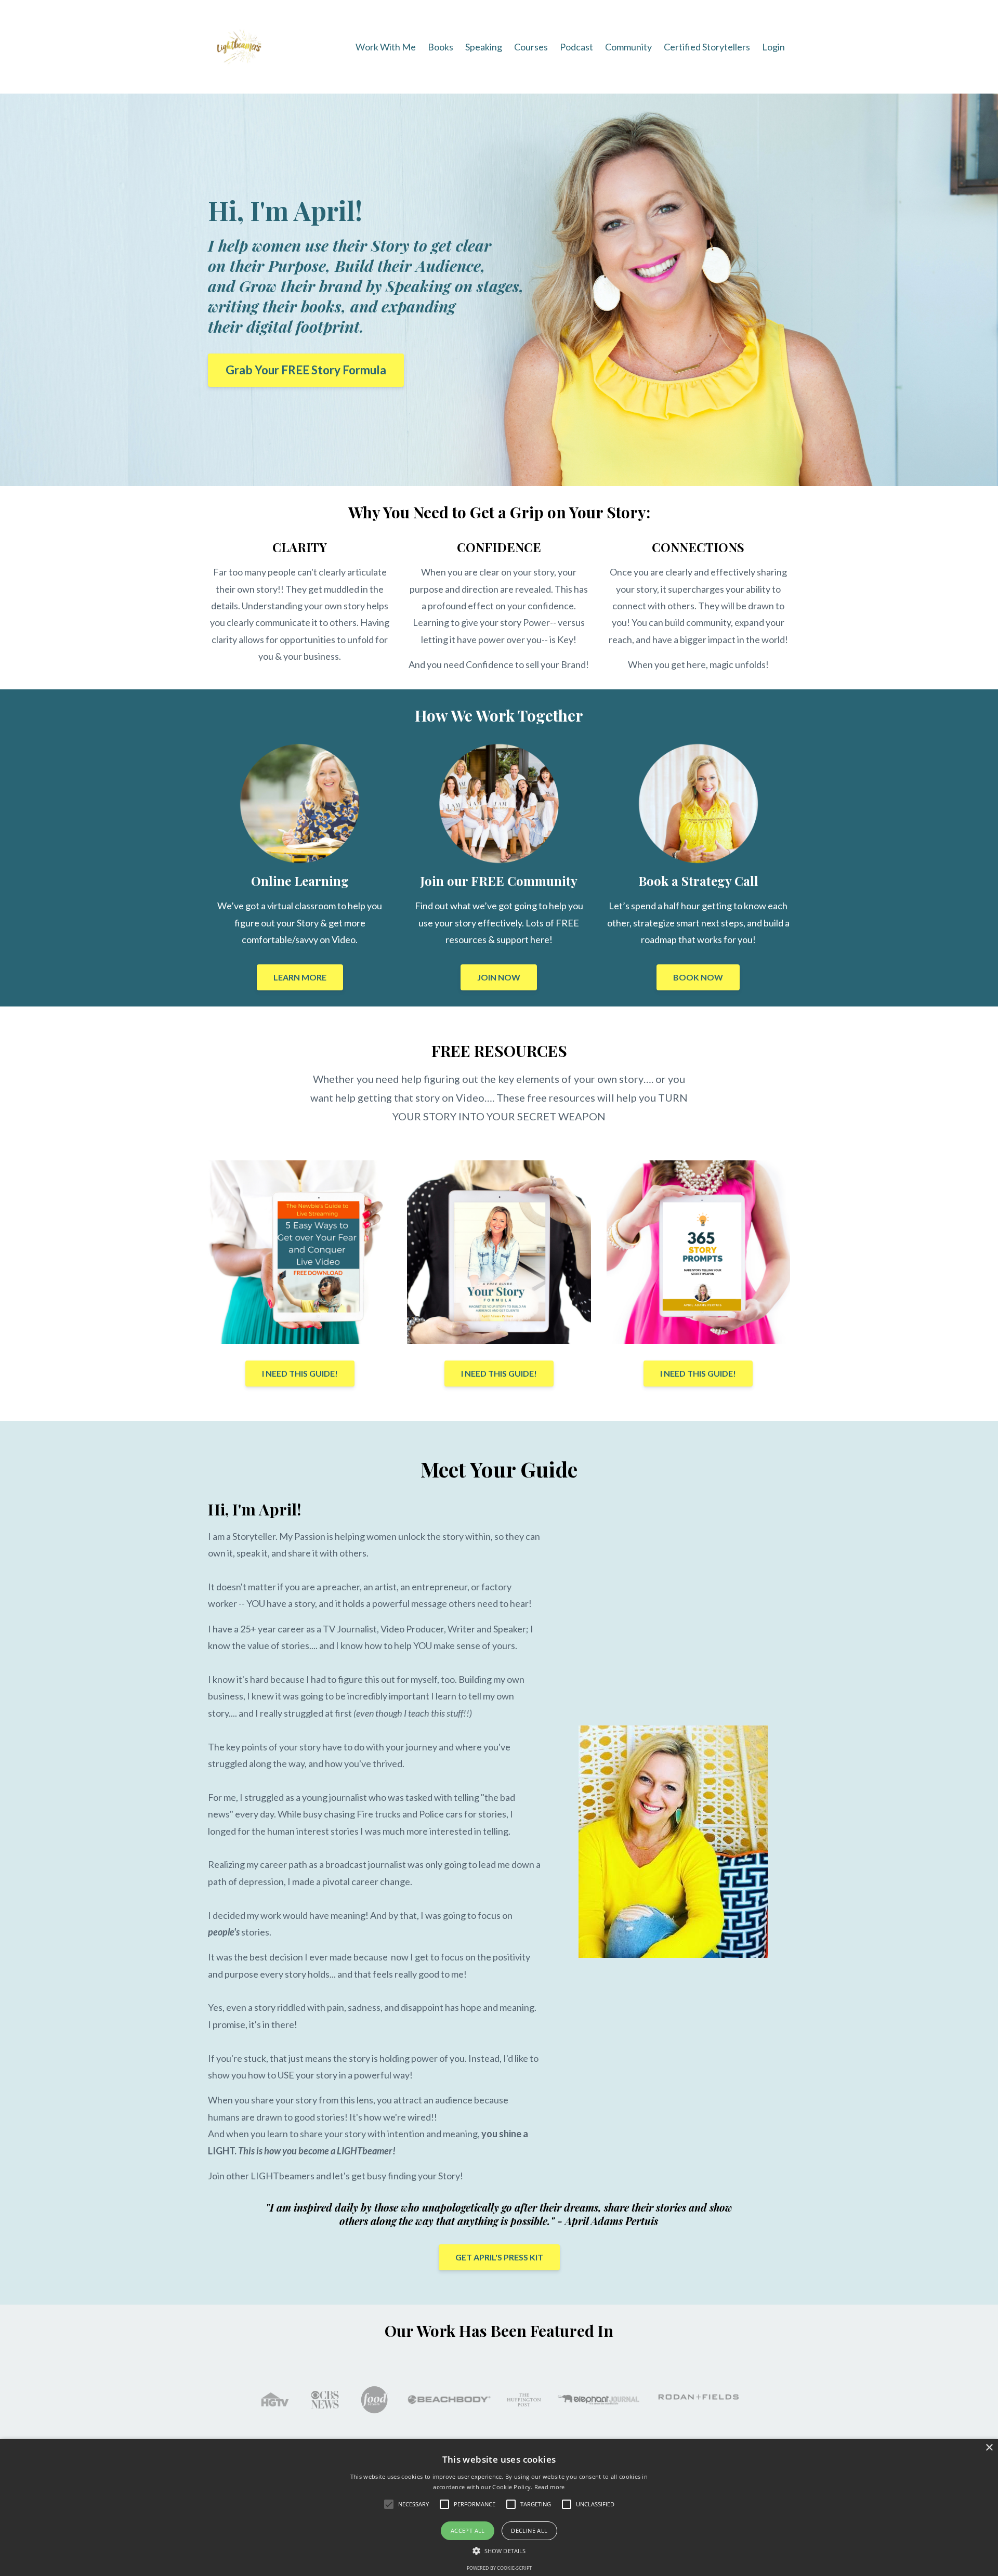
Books (441, 47)
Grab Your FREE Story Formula (306, 370)
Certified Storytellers (707, 47)
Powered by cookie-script (499, 2568)
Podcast (576, 47)
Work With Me (386, 47)
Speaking (484, 47)
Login (773, 47)
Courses (531, 47)
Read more (550, 2487)
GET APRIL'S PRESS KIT (499, 2257)
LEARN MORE (300, 977)
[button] (499, 2551)
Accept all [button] (468, 2531)
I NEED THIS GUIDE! (300, 1373)
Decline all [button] (529, 2531)
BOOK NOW (698, 977)
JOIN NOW (499, 977)
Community (628, 47)
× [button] (989, 2448)
